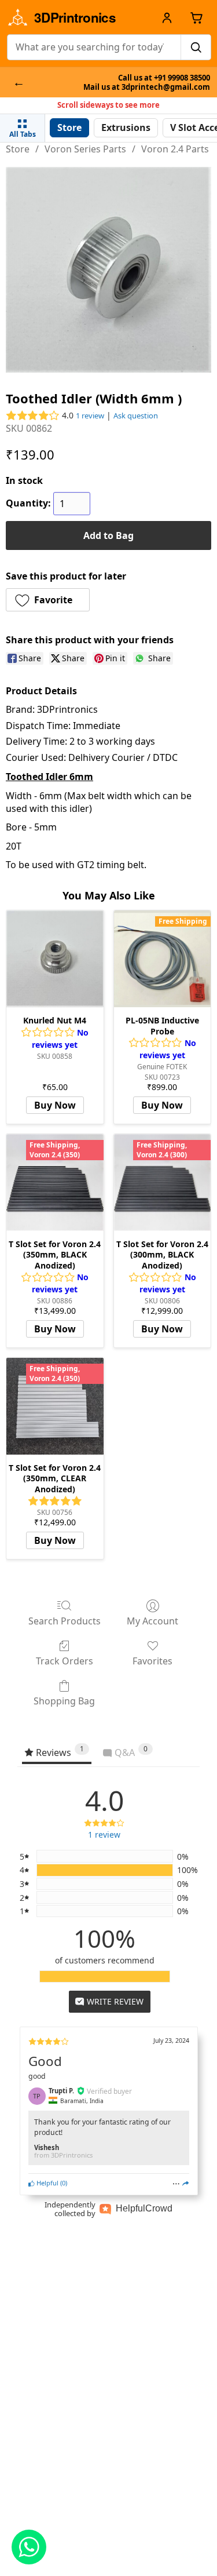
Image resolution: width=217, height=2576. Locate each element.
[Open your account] (167, 17)
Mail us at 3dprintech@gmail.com (147, 87)
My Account (152, 1621)
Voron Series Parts (85, 149)
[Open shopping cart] (196, 17)
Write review (114, 2001)
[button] (48, 600)
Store (18, 149)
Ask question (136, 416)
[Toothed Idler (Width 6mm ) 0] (108, 270)
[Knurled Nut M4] (55, 959)
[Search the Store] (196, 47)
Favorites (152, 1661)
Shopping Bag (64, 1701)
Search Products (65, 1621)
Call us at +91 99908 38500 (164, 78)
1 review (90, 416)
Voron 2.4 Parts (175, 149)
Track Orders (65, 1661)
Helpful (47, 2183)
